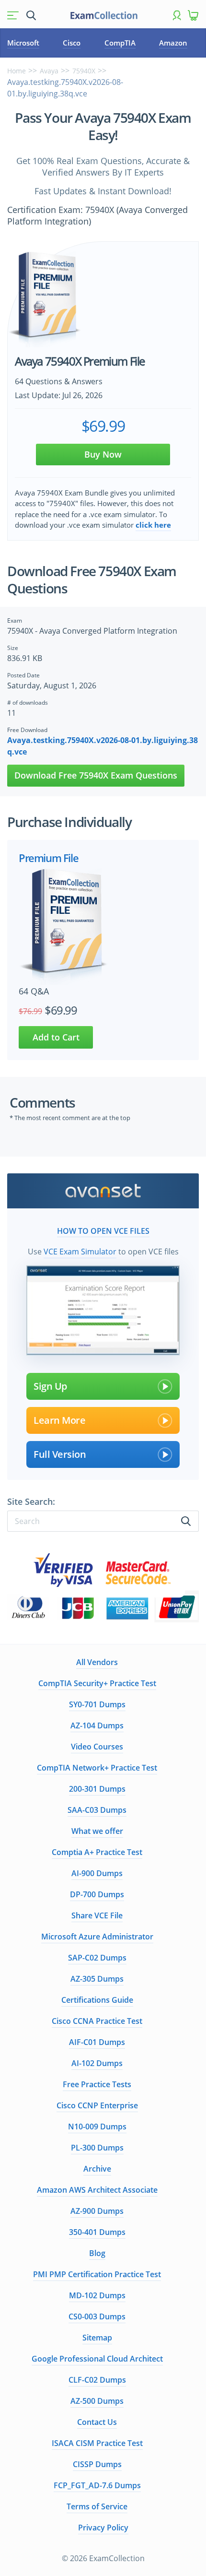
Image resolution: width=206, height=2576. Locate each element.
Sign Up (50, 1386)
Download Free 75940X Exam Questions (96, 775)
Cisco (72, 43)
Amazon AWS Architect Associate (97, 2190)
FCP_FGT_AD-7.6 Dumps (97, 2485)
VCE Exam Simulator (80, 1252)
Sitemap (97, 2338)
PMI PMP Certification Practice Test (97, 2274)
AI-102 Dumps (97, 2063)
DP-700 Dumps (97, 1894)
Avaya (49, 71)
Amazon (173, 43)
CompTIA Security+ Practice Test (97, 1683)
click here (153, 525)
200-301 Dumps (97, 1789)
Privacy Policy (103, 2528)
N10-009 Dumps (97, 2127)
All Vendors (97, 1662)
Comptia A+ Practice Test (97, 1852)
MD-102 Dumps (97, 2295)
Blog (97, 2253)
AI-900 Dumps (97, 1873)
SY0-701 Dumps (97, 1704)
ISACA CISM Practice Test (97, 2443)
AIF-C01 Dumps (97, 2042)
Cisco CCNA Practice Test (97, 2021)
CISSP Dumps (97, 2464)
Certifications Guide (97, 2000)
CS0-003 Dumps (97, 2316)
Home (17, 71)
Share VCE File (97, 1915)
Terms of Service (97, 2506)
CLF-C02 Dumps (97, 2380)
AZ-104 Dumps (97, 1725)
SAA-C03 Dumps (97, 1810)
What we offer (97, 1831)
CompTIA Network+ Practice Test (97, 1768)
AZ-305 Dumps (97, 1979)
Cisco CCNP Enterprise (97, 2105)
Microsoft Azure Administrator (97, 1937)
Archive (97, 2169)
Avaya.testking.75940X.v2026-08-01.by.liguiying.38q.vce (103, 746)
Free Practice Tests (97, 2084)
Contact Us (97, 2422)
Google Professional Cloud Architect (97, 2359)
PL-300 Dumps (97, 2148)
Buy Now (103, 454)
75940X (84, 71)
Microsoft (23, 43)
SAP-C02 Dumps (97, 1958)
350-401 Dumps (97, 2232)
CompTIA (120, 43)
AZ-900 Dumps (97, 2211)
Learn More (59, 1420)
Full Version (60, 1454)
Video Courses (97, 1747)
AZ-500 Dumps (97, 2401)
